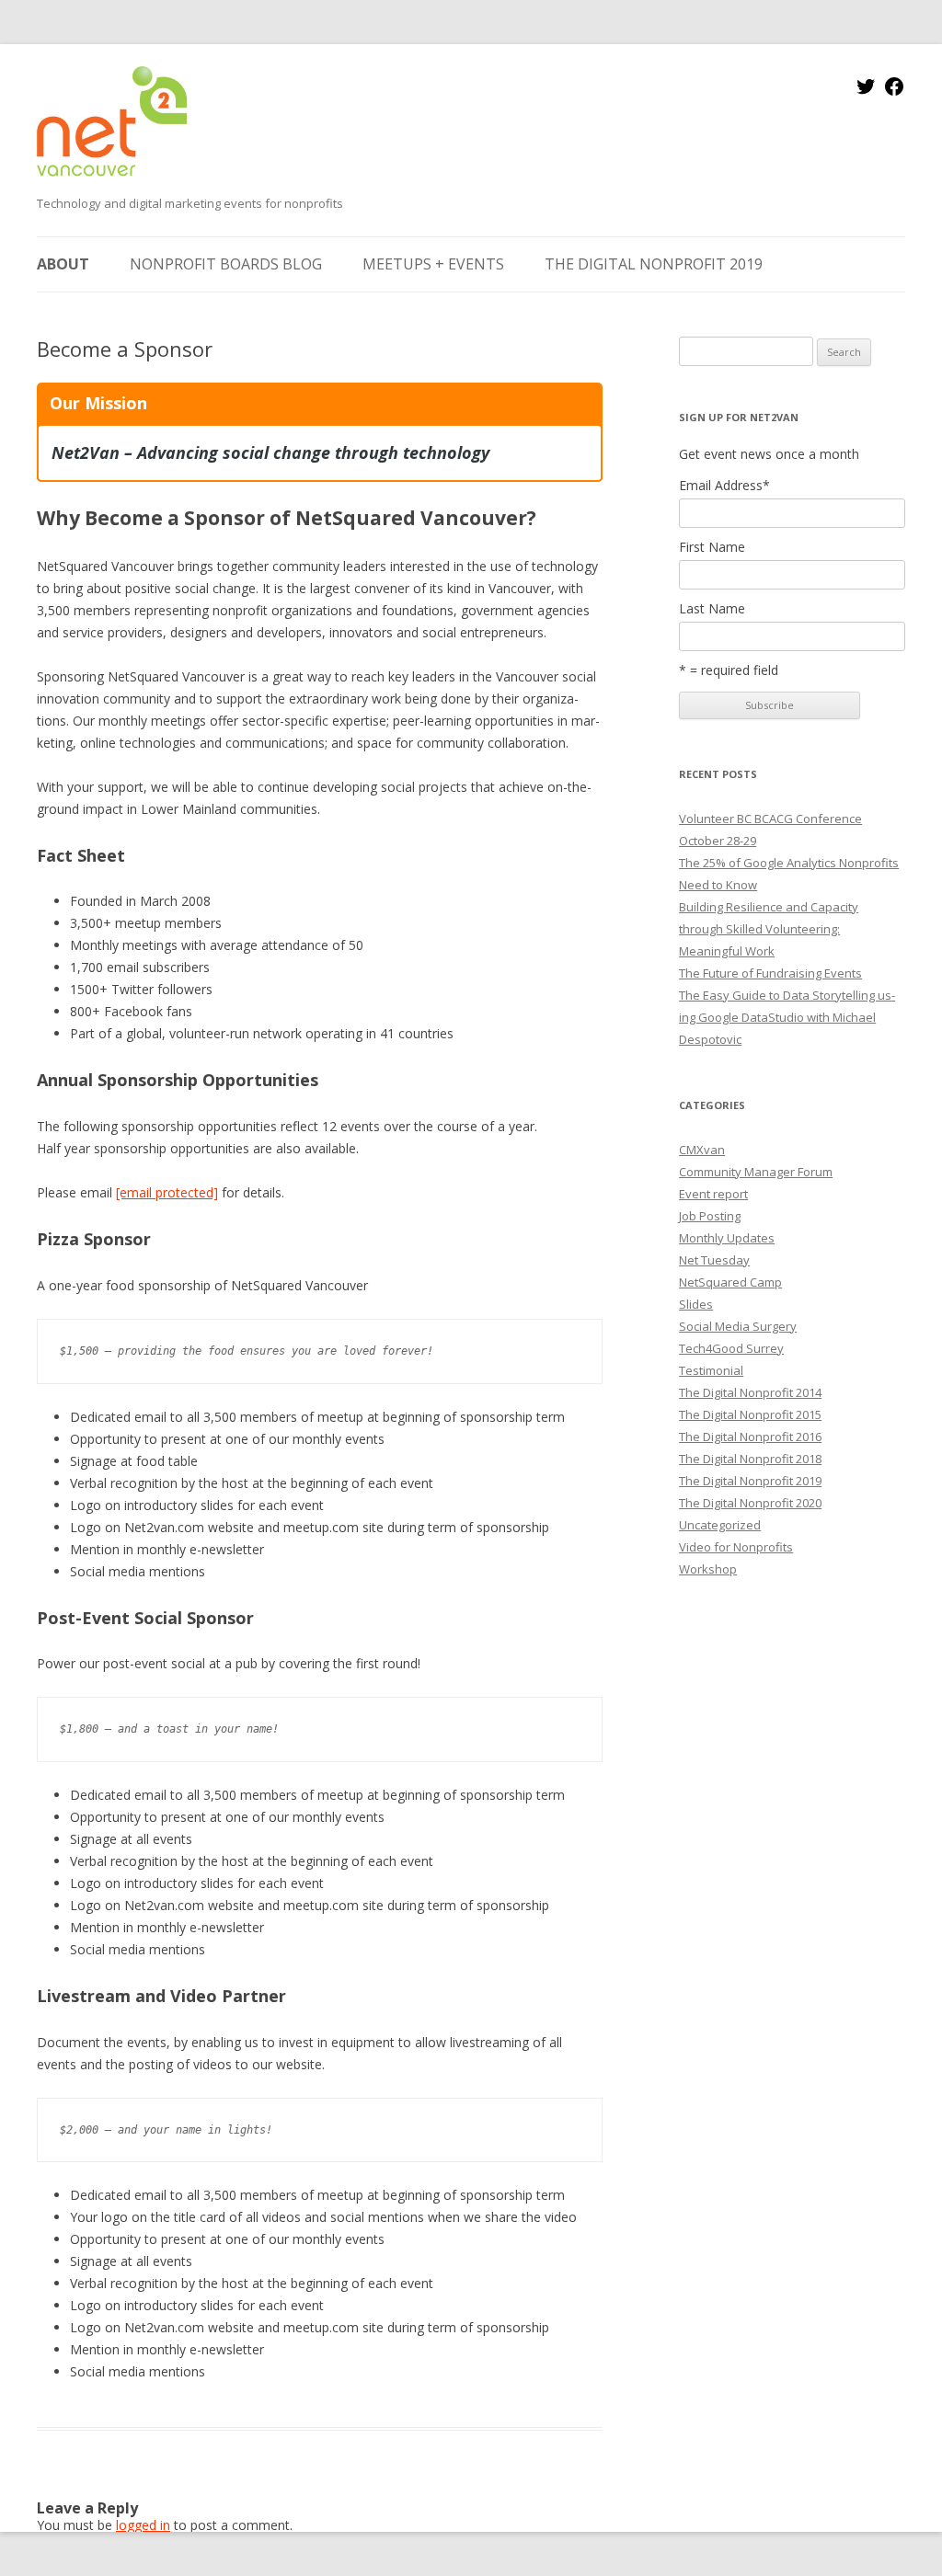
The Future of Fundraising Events (770, 973)
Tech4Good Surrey (731, 1348)
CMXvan (702, 1150)
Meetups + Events (433, 264)
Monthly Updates (727, 1238)
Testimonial (711, 1370)
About (63, 264)
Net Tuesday (714, 1260)
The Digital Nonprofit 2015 (750, 1414)
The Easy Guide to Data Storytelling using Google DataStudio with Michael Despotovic (787, 1017)
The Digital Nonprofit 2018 (750, 1459)
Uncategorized (720, 1525)
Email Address (724, 486)
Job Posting (710, 1216)
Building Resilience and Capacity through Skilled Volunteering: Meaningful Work (769, 929)
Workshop (708, 1569)
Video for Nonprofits (736, 1547)
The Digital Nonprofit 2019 (654, 264)
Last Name (712, 609)
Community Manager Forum (756, 1172)
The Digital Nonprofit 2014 (750, 1392)
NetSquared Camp (730, 1282)
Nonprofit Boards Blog (226, 264)
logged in (143, 2525)
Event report (713, 1194)
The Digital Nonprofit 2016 (750, 1437)
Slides (696, 1304)
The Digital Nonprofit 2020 (750, 1503)
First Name (712, 547)
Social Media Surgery (738, 1326)
